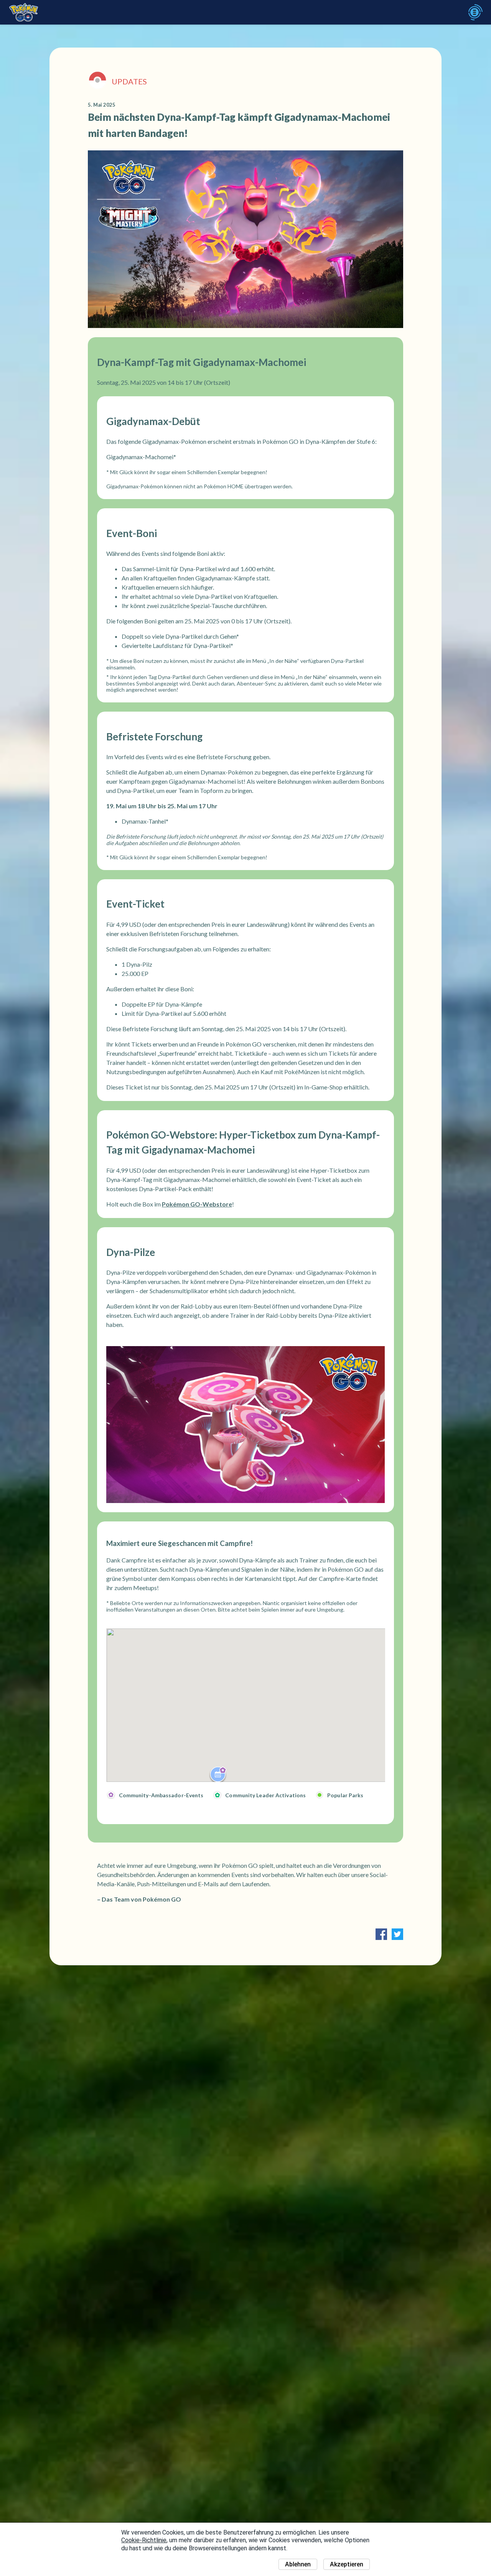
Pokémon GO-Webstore (197, 1204)
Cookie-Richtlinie (144, 2540)
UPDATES (129, 81)
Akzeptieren (347, 2564)
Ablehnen (298, 2564)
